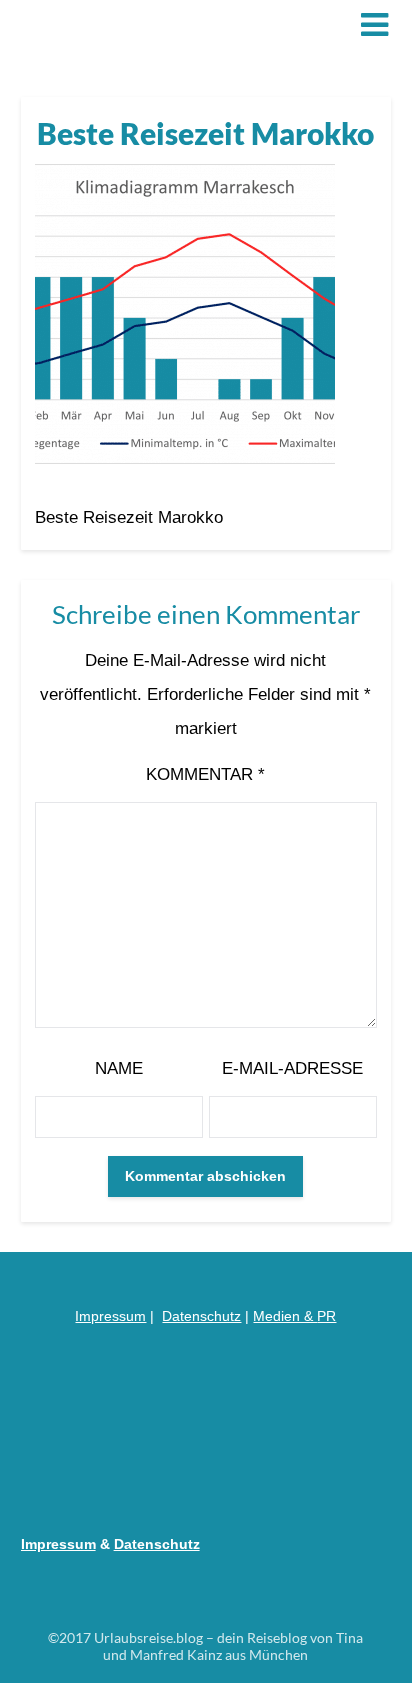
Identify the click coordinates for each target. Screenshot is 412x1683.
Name (119, 1068)
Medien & (285, 1316)
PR (326, 1316)
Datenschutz (201, 1316)
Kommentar (205, 774)
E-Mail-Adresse (292, 1068)
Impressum (110, 1316)
